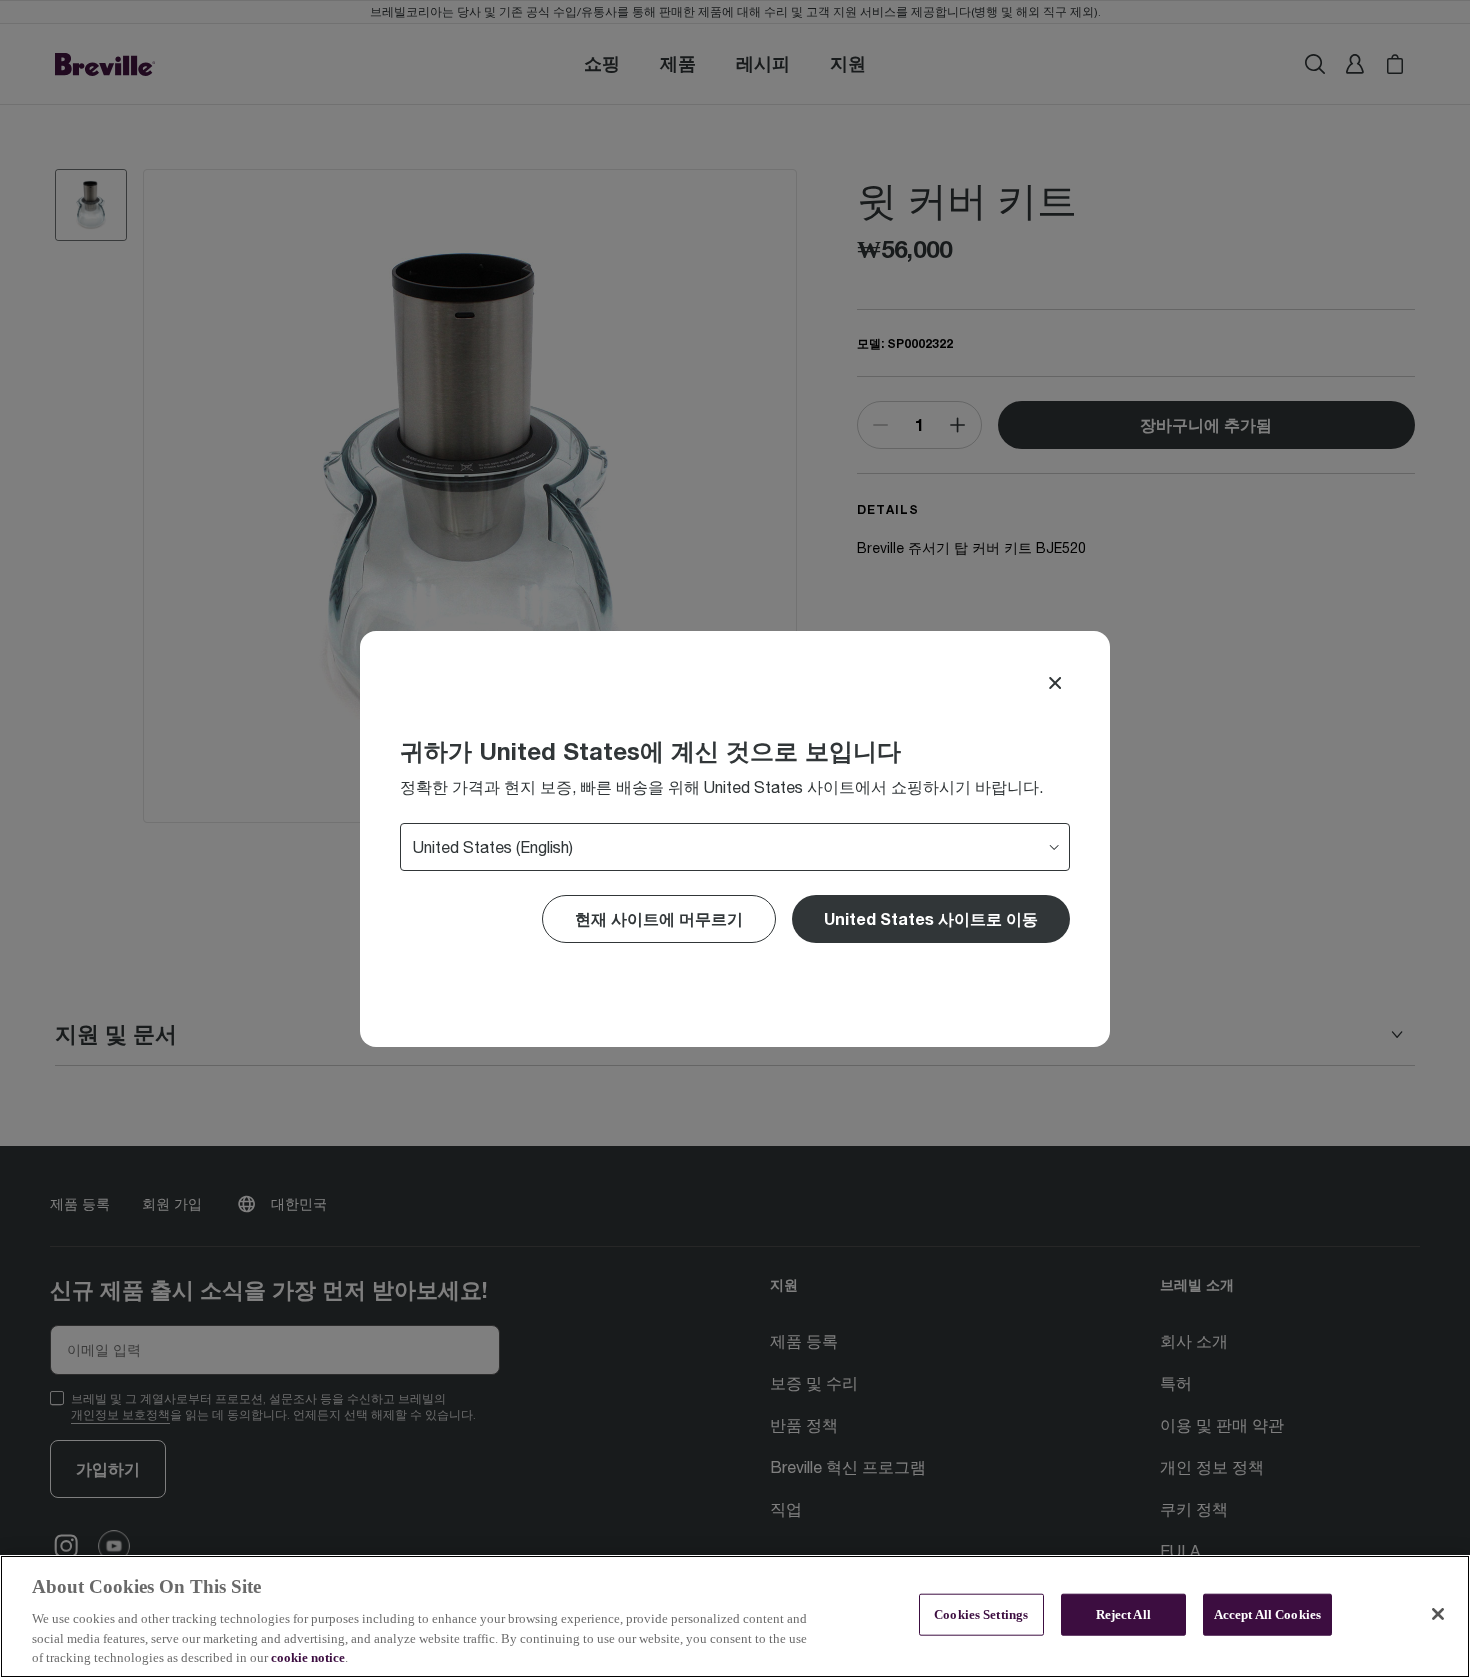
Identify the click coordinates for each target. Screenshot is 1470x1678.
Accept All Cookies (1267, 1614)
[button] (931, 919)
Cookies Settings (981, 1614)
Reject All (1123, 1614)
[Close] (1055, 683)
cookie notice (308, 1657)
